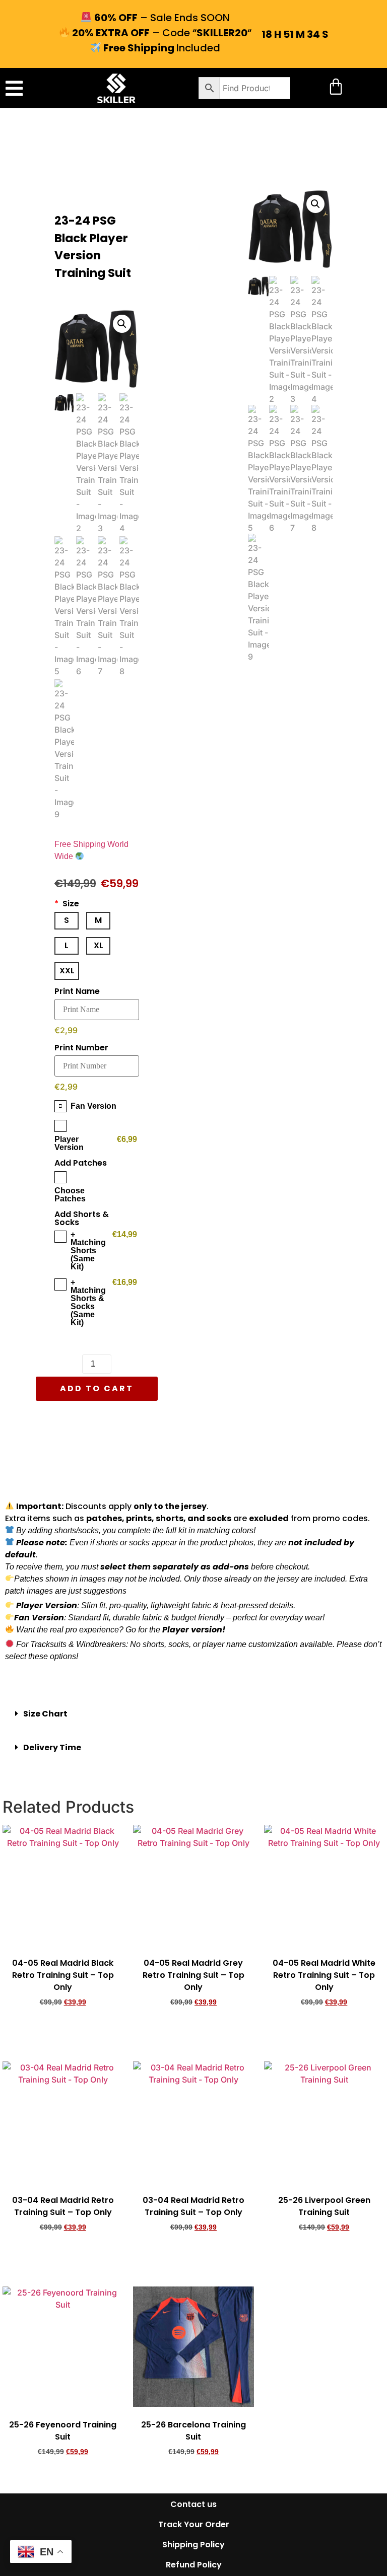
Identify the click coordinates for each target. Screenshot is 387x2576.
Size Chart (45, 1714)
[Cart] (336, 86)
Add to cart (97, 1388)
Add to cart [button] (63, 2031)
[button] (14, 88)
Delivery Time (52, 1747)
